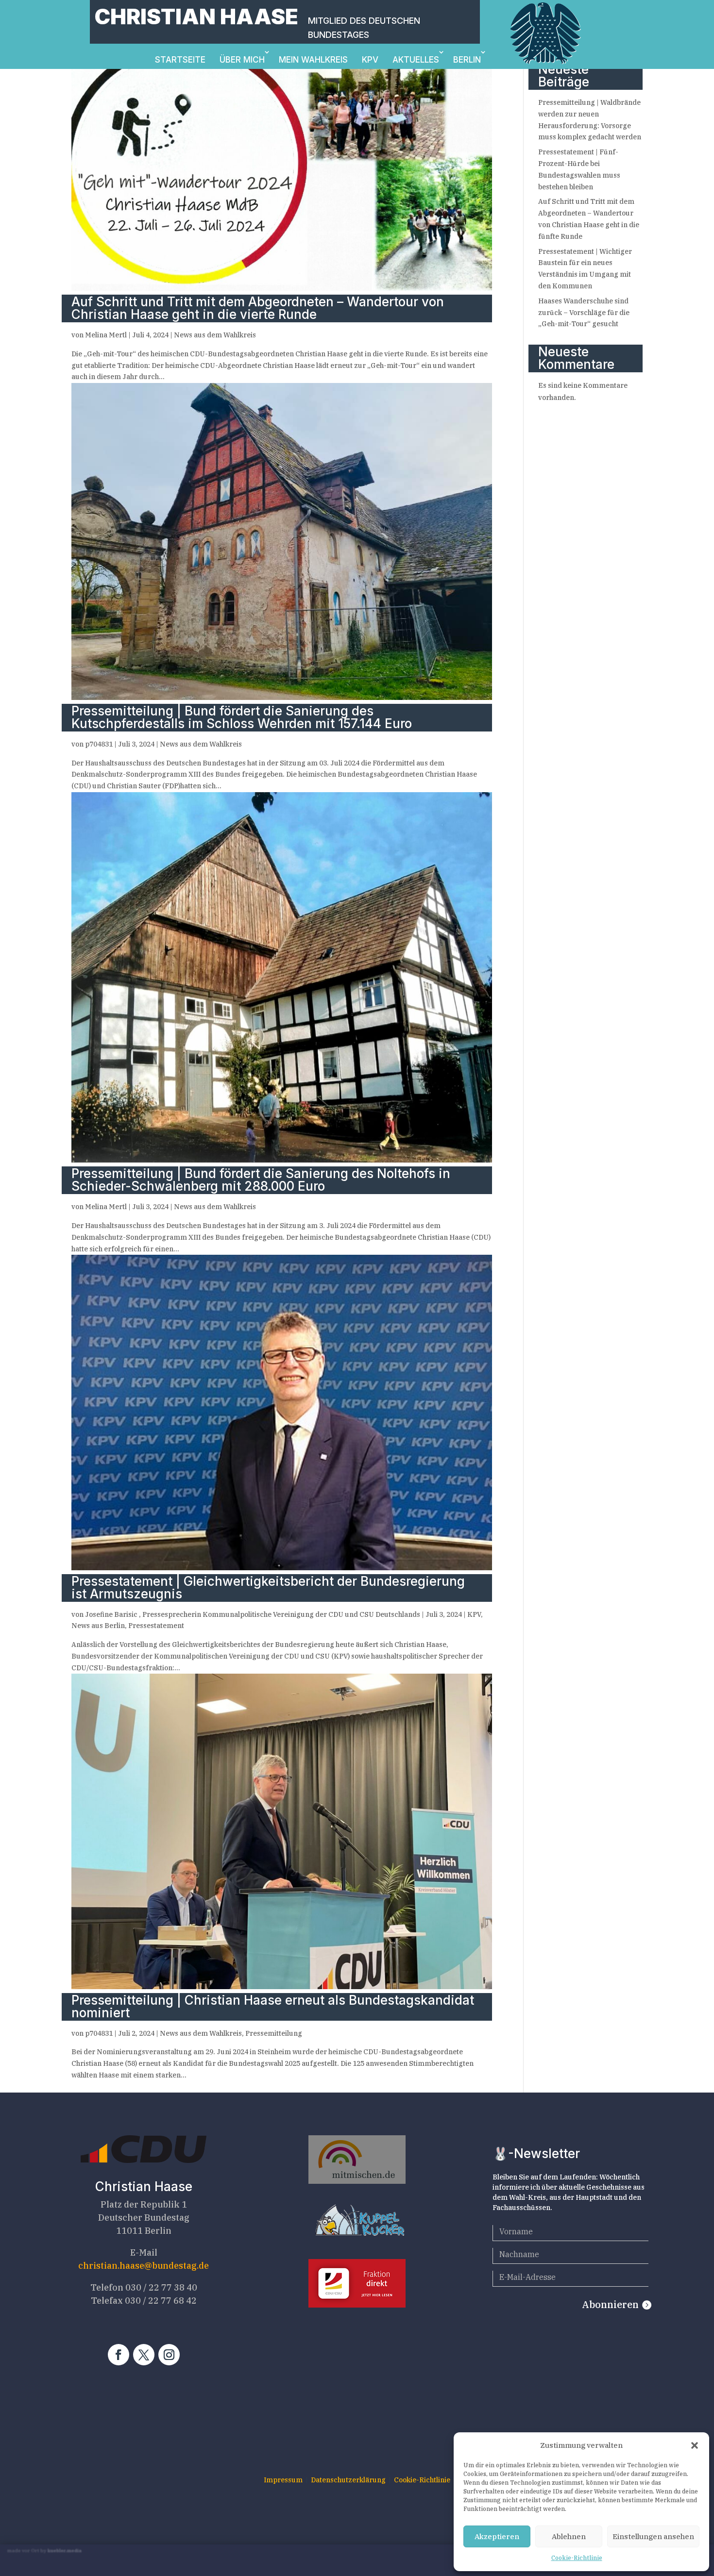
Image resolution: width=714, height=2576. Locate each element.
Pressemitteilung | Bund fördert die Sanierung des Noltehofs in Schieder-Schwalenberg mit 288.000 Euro (261, 1180)
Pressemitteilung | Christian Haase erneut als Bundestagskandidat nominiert (273, 2006)
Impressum (283, 2480)
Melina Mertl (106, 335)
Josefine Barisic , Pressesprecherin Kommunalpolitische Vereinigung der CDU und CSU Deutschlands (253, 1614)
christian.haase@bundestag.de (144, 2266)
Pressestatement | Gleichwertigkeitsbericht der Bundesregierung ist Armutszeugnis (268, 1587)
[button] (695, 2445)
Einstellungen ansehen (653, 2536)
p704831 (99, 744)
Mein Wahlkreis (313, 60)
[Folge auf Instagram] (169, 2355)
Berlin (467, 60)
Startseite (180, 60)
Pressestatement (156, 1626)
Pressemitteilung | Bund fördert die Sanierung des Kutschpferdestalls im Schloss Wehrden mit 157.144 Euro (242, 717)
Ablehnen (569, 2536)
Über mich (242, 60)
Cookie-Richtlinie (577, 2558)
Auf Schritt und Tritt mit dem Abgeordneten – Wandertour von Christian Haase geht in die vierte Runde (258, 308)
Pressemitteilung (274, 2033)
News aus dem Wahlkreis (215, 335)
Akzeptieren (497, 2536)
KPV (370, 60)
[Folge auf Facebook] (119, 2355)
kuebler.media (65, 2551)
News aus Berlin (98, 1626)
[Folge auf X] (144, 2355)
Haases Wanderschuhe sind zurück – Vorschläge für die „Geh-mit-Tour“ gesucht (584, 313)
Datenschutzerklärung (348, 2480)
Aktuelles (416, 60)
